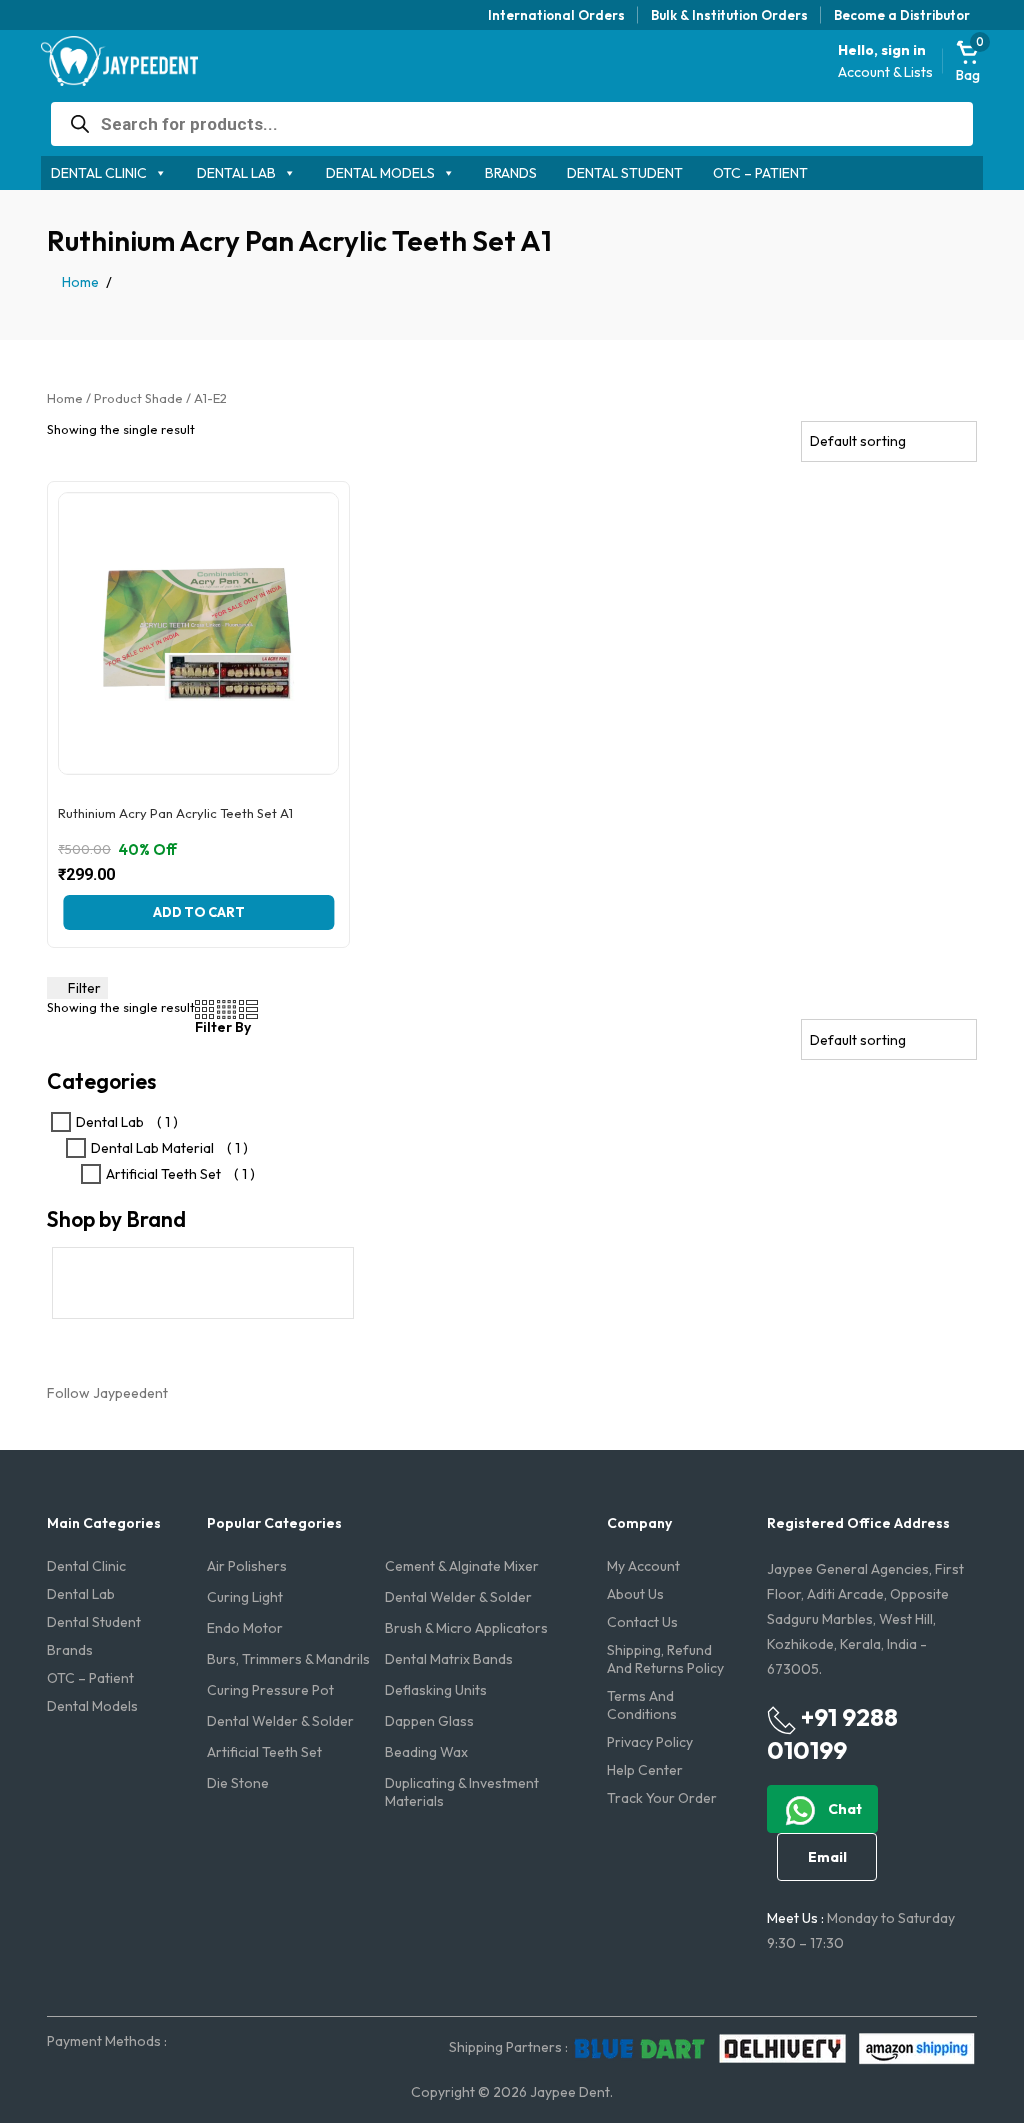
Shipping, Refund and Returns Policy (665, 1659)
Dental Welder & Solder (458, 1597)
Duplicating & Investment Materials (462, 1792)
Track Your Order (662, 1798)
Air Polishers (247, 1566)
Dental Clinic (99, 173)
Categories (101, 1081)
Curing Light (245, 1597)
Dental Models (380, 173)
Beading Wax (426, 1752)
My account (643, 1566)
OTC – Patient (760, 173)
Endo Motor (245, 1628)
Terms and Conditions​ (642, 1705)
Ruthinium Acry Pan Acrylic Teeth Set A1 (175, 813)
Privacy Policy (650, 1742)
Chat (843, 1809)
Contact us (642, 1622)
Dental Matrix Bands (449, 1659)
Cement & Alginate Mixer (462, 1566)
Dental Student (625, 173)
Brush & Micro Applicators (466, 1628)
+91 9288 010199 (832, 1733)
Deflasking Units (436, 1690)
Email (827, 1857)
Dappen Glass (429, 1721)
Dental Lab (236, 173)
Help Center (645, 1770)
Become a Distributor (902, 15)
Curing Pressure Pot (270, 1690)
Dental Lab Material (152, 1148)
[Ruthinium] (203, 1283)
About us (635, 1594)
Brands (511, 173)
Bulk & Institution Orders (729, 15)
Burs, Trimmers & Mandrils (288, 1659)
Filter (83, 988)
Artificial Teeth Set (163, 1174)
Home (80, 282)
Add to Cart (199, 912)
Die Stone (238, 1783)
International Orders (556, 15)
